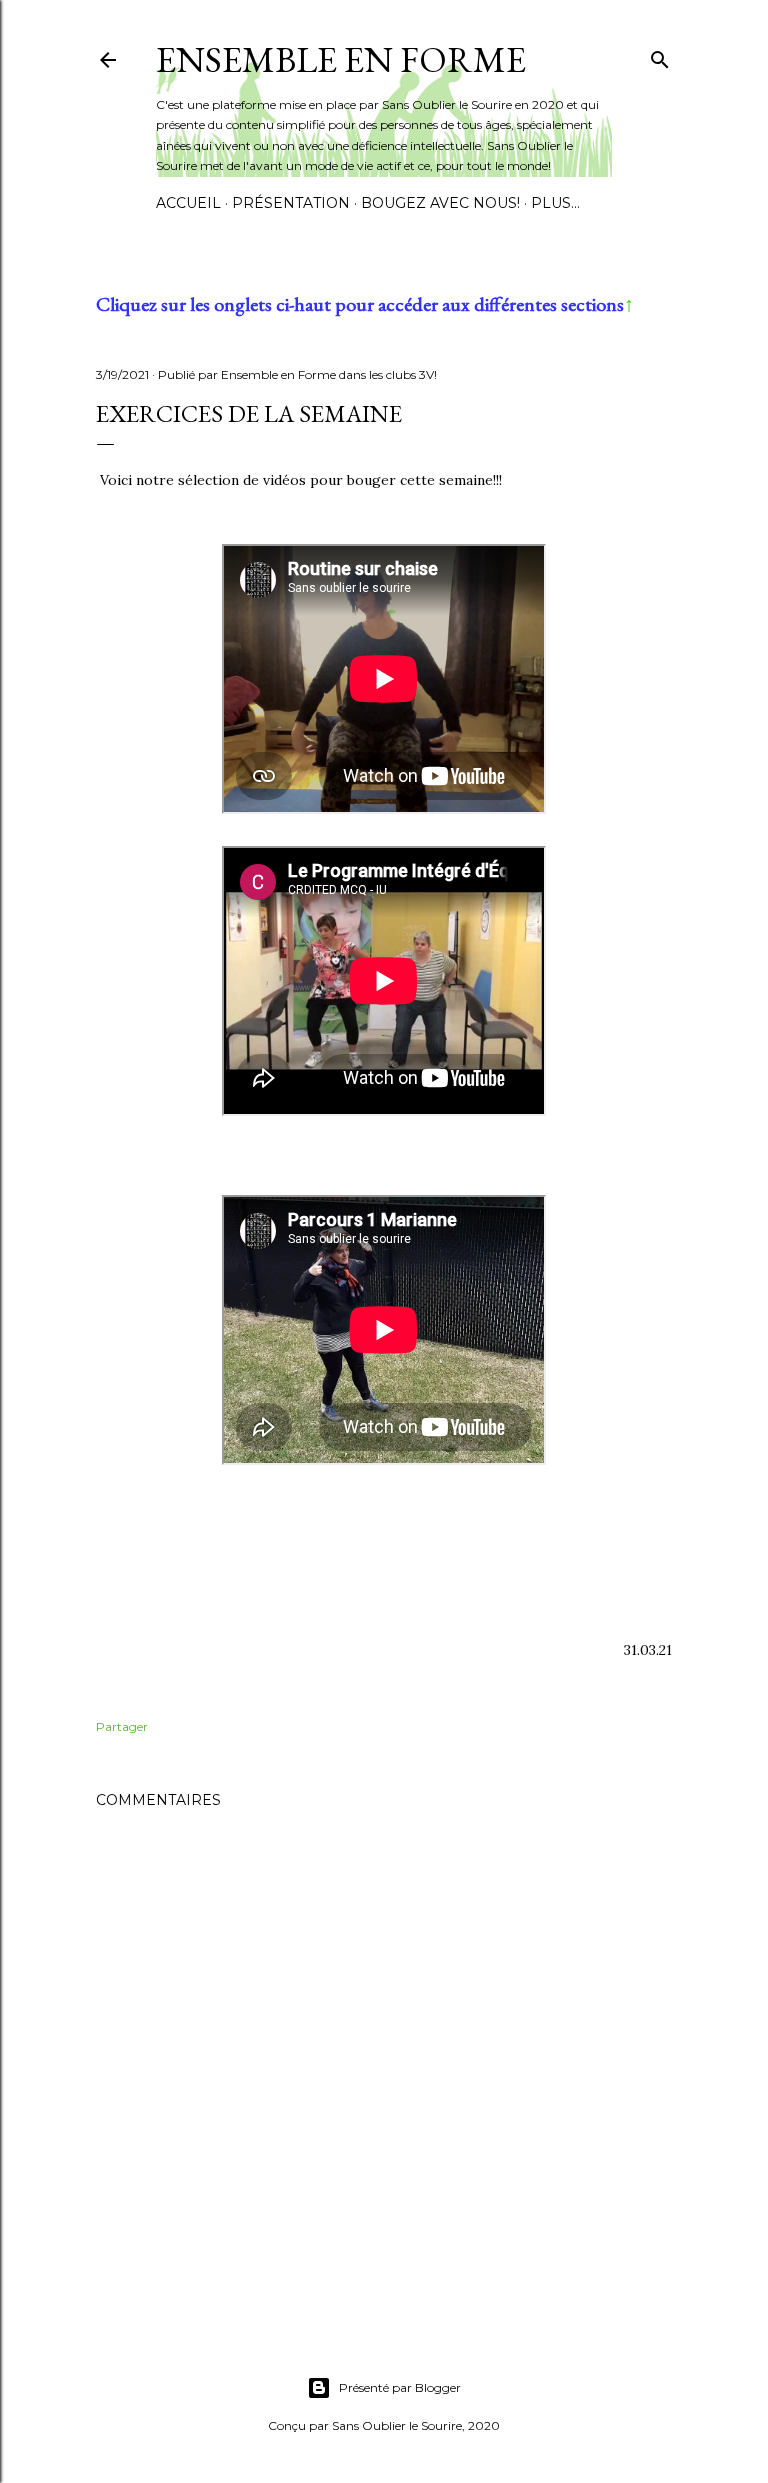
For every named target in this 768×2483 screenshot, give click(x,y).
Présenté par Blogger (400, 2387)
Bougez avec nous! (440, 203)
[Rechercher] (660, 55)
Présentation (291, 203)
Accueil (188, 203)
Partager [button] (122, 1726)
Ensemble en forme (341, 59)
